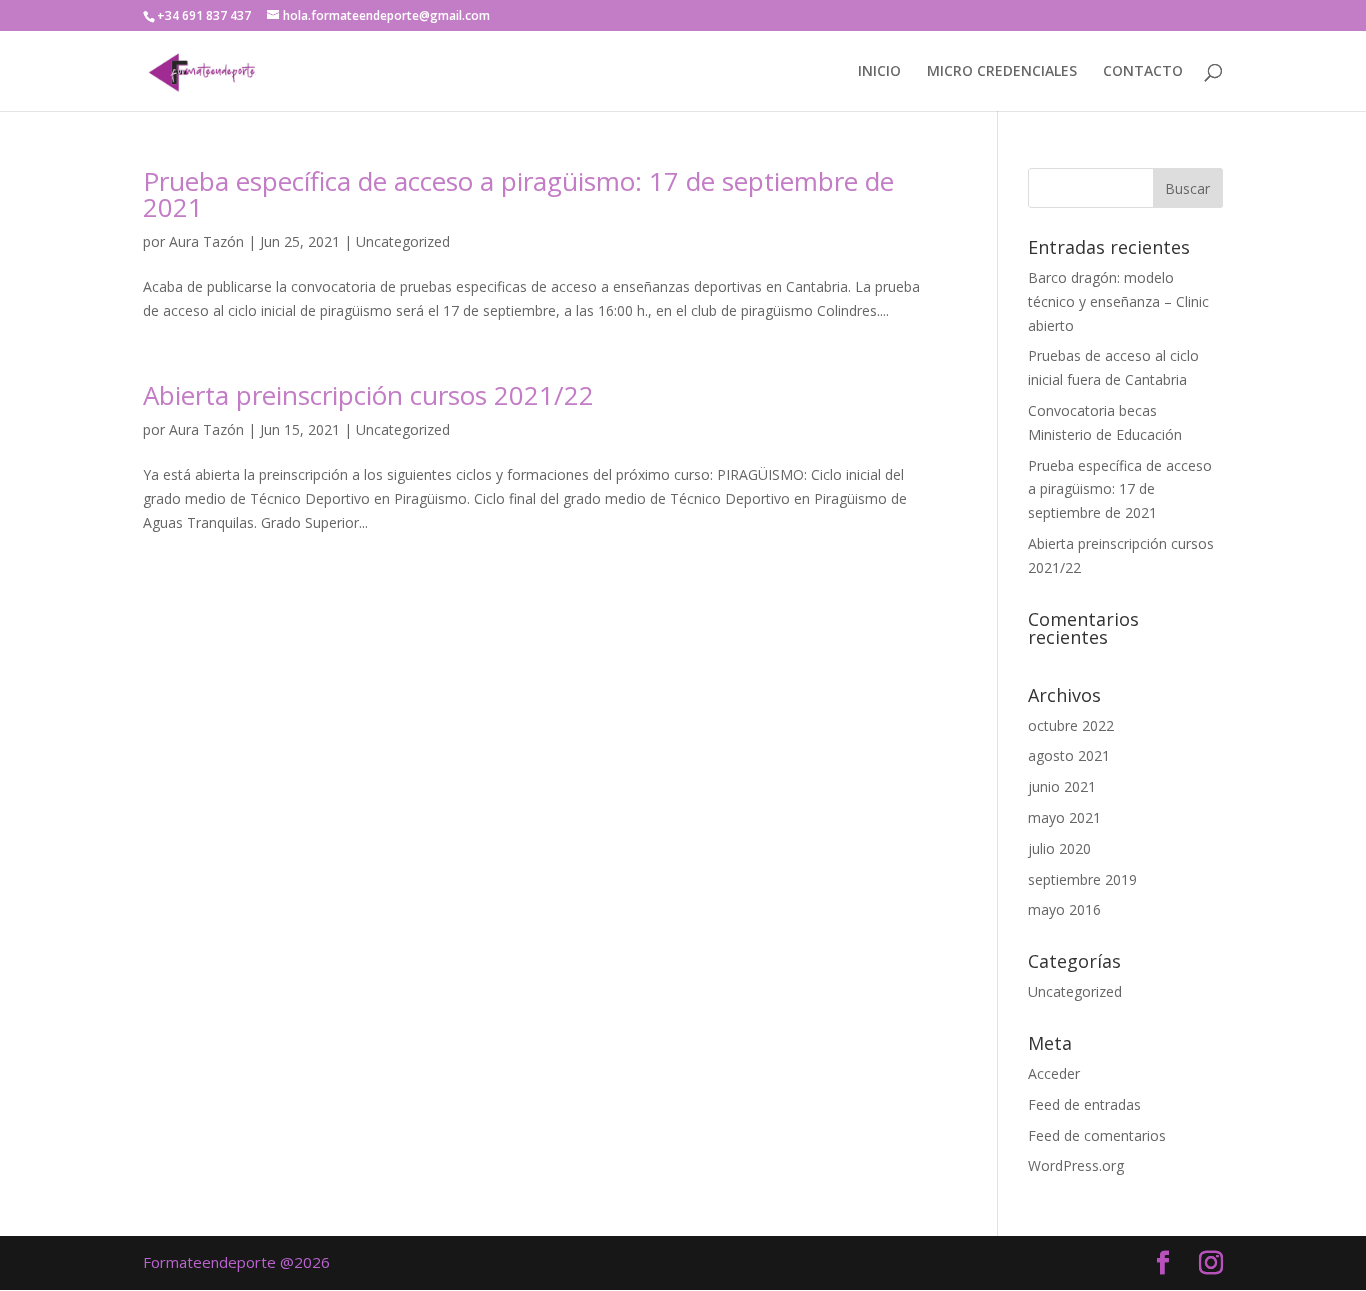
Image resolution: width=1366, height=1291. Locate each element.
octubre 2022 (1071, 725)
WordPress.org (1076, 1165)
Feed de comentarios (1097, 1135)
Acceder (1054, 1073)
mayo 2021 (1064, 817)
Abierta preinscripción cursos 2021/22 (368, 395)
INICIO (879, 72)
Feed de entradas (1084, 1104)
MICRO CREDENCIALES (1002, 72)
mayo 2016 (1064, 909)
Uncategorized (403, 241)
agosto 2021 (1069, 755)
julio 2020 (1059, 848)
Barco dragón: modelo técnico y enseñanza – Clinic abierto (1118, 301)
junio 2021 (1062, 786)
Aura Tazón (206, 241)
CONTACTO (1143, 72)
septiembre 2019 (1082, 879)
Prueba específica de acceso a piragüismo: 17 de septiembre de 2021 (518, 194)
